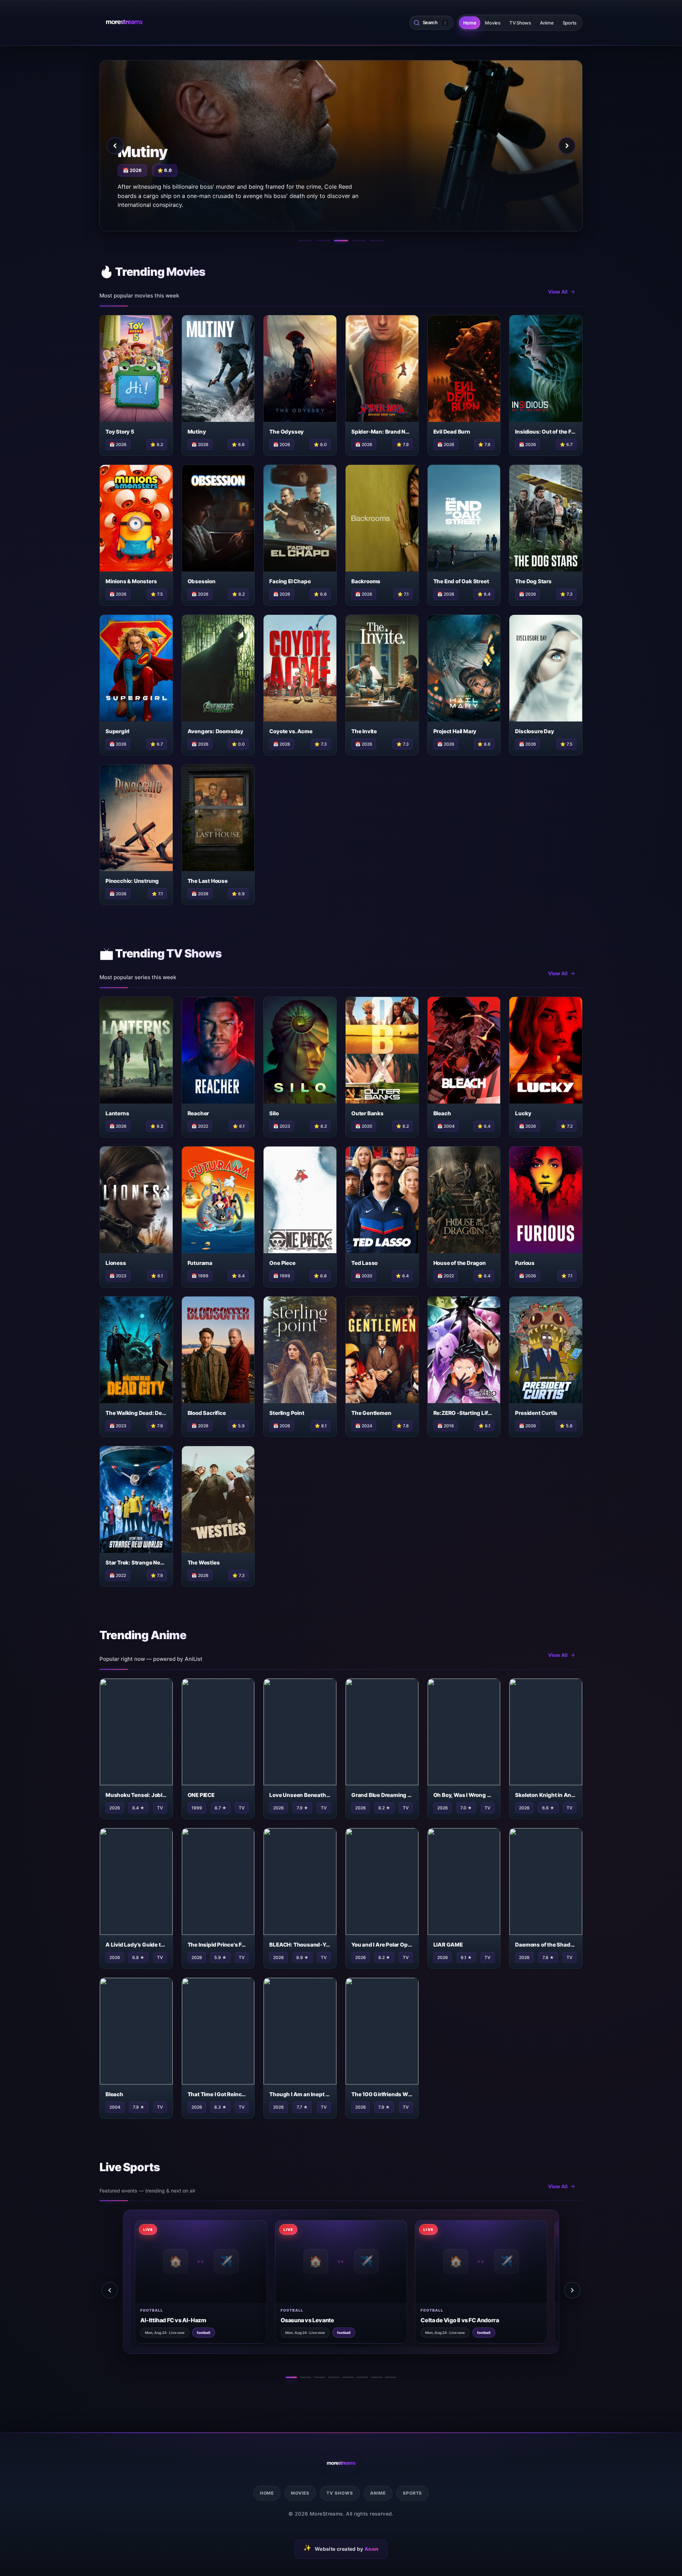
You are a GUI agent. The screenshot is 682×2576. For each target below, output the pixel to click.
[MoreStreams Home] (124, 23)
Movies (492, 23)
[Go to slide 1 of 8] (291, 2377)
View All (558, 292)
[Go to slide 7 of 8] (377, 2377)
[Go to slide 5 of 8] (348, 2377)
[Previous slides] (110, 2290)
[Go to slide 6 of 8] (362, 2377)
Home (470, 23)
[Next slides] (572, 2290)
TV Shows (520, 23)
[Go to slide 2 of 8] (305, 2377)
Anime (547, 23)
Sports (570, 23)
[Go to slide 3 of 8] (320, 2377)
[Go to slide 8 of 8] (391, 2377)
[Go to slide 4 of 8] (334, 2377)
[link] (170, 2282)
